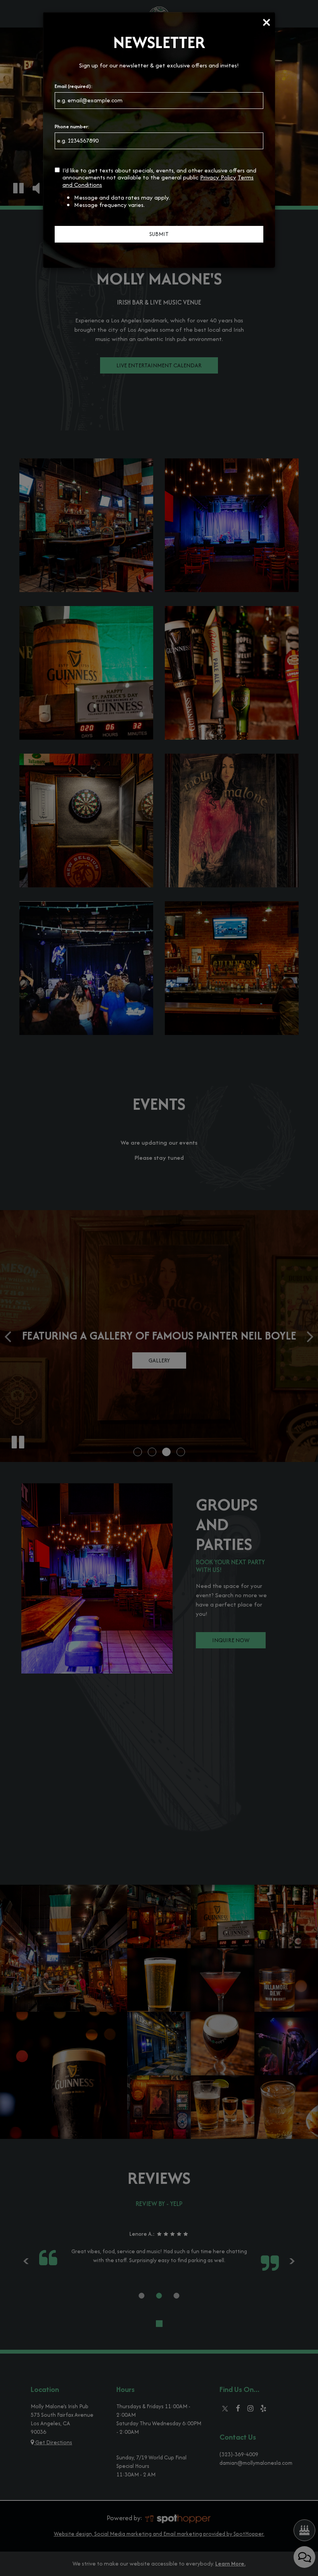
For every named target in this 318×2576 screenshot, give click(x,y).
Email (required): (74, 86)
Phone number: (72, 127)
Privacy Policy (218, 177)
